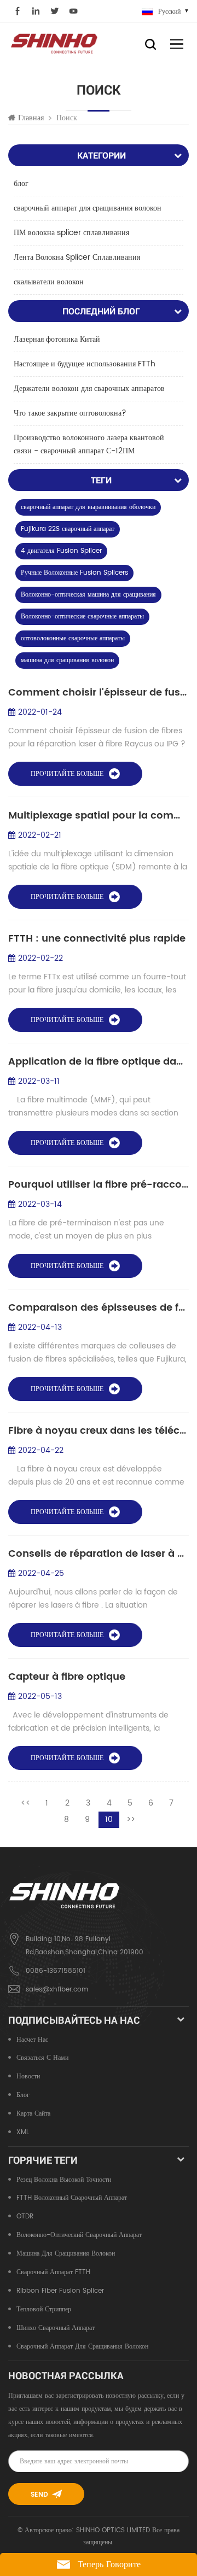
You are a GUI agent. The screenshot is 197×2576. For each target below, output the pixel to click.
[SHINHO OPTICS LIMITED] (55, 43)
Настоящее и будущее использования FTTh (85, 364)
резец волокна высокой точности (64, 2180)
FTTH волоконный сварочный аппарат (72, 2198)
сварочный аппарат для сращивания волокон (88, 208)
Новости (28, 2076)
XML (23, 2132)
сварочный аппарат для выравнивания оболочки (88, 507)
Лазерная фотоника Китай (57, 339)
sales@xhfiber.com (57, 1990)
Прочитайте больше (67, 774)
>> (131, 1819)
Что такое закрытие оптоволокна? (70, 413)
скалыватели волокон (49, 282)
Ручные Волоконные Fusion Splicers (74, 573)
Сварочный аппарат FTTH (53, 2272)
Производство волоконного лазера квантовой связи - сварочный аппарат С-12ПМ (89, 444)
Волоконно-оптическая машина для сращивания (88, 595)
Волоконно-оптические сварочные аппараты (82, 617)
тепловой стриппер (44, 2309)
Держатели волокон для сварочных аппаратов (89, 389)
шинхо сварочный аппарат (56, 2328)
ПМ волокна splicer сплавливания (71, 233)
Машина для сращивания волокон (66, 2254)
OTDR (25, 2216)
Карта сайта (33, 2114)
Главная (31, 118)
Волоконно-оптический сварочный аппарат (79, 2235)
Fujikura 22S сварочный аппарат (68, 529)
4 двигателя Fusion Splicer (61, 551)
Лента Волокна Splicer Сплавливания (77, 257)
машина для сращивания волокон (67, 660)
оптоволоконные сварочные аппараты (73, 638)
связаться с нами (42, 2058)
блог (21, 183)
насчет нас (32, 2040)
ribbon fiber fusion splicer (60, 2291)
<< (26, 1803)
